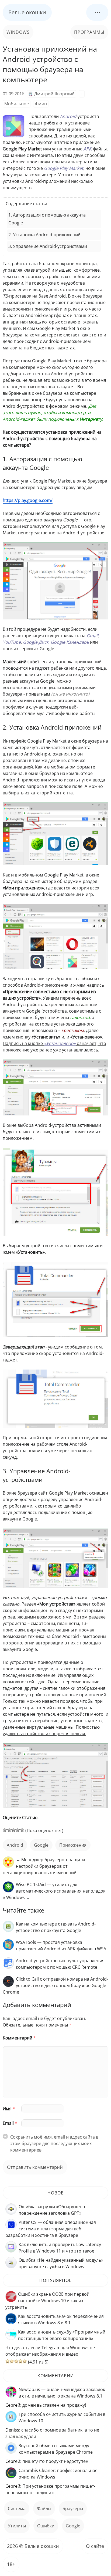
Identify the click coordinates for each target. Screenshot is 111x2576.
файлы (44, 2508)
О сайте (95, 2546)
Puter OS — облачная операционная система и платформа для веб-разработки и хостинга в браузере (51, 2229)
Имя (9, 2109)
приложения (73, 1845)
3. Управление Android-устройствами (48, 246)
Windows (18, 32)
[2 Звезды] (9, 1830)
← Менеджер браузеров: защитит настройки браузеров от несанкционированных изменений (45, 1866)
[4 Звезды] (18, 1830)
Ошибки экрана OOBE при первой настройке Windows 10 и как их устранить (47, 2301)
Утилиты (17, 2526)
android (15, 1845)
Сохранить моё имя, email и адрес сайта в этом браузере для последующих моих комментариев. (54, 2143)
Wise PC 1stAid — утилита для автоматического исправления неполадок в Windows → (54, 1891)
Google (41, 1845)
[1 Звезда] (5, 1830)
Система (17, 2508)
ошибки (46, 2526)
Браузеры (73, 2508)
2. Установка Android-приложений (44, 235)
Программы (89, 32)
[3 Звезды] (13, 1830)
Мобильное (17, 104)
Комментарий (19, 2038)
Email (10, 2123)
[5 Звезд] (22, 1830)
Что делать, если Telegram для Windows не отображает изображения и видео (50, 2351)
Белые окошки (27, 12)
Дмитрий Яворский (54, 94)
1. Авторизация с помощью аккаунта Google (47, 219)
